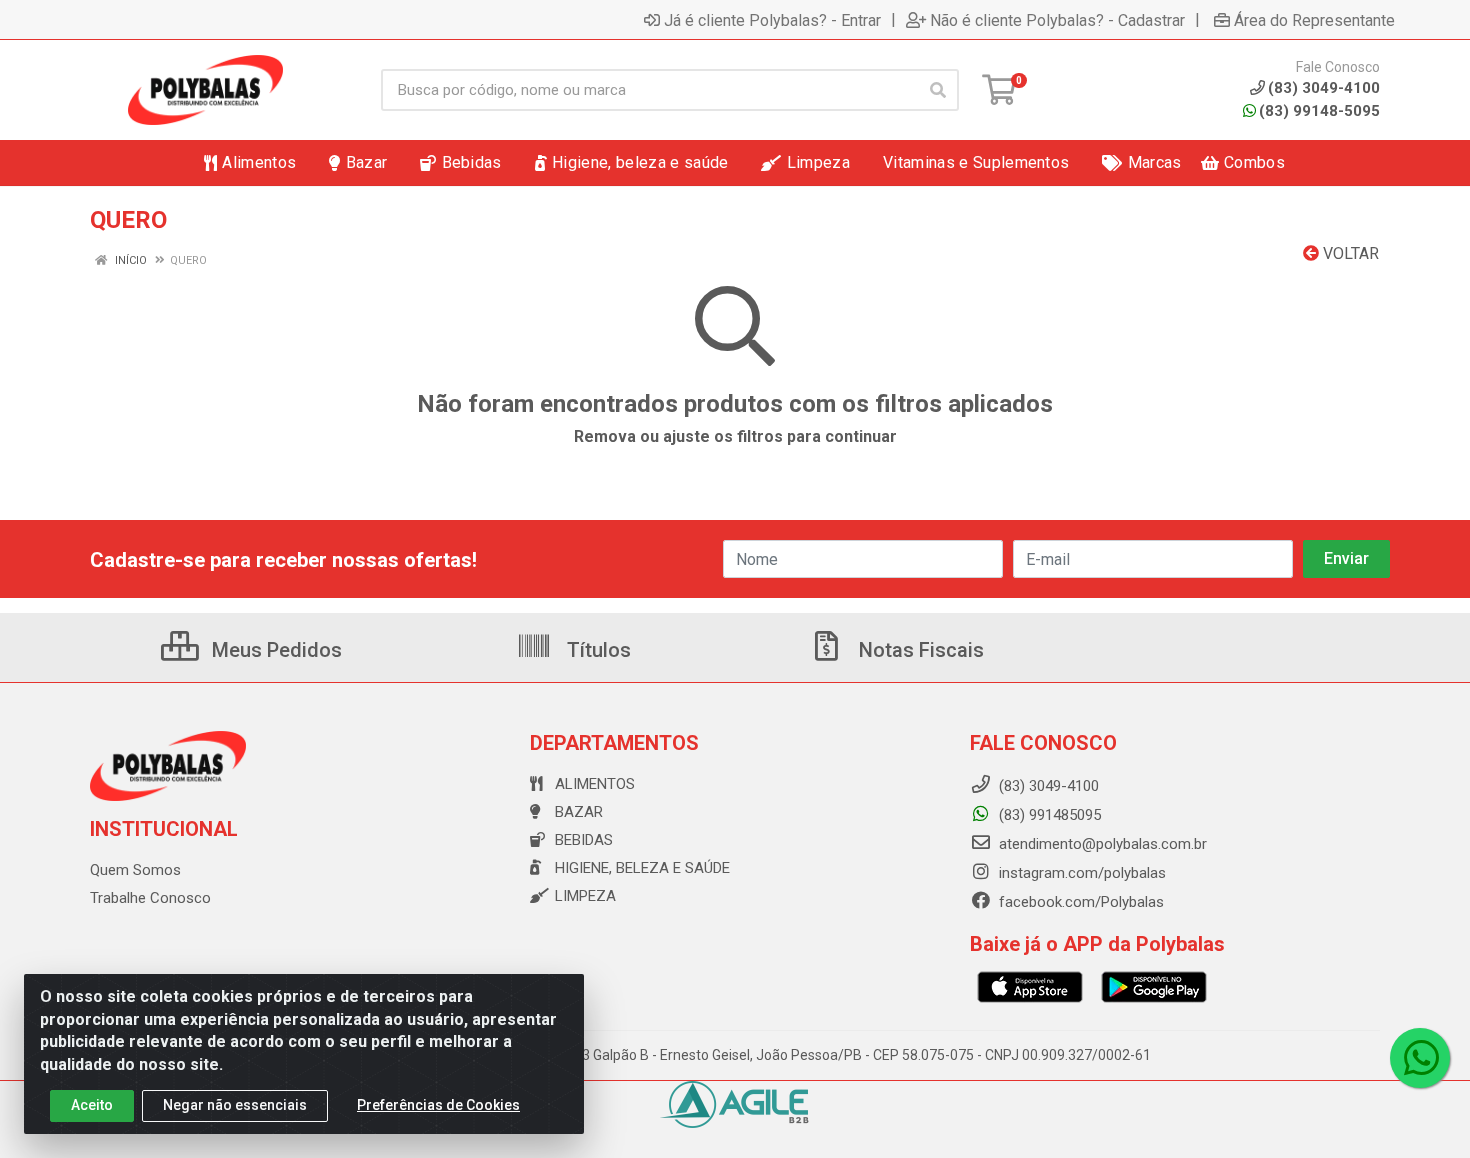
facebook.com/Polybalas (1079, 902)
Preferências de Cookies (438, 1105)
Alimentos (595, 784)
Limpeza (585, 896)
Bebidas (584, 840)
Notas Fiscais (919, 650)
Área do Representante (1314, 20)
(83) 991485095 (1048, 815)
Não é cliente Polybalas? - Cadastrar (1057, 20)
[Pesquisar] (938, 90)
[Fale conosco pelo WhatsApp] (1420, 1058)
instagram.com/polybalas (1080, 873)
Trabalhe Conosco (150, 898)
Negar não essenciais (235, 1105)
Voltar (1349, 253)
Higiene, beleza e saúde (642, 868)
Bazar (579, 812)
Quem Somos (135, 870)
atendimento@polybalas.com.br (1101, 844)
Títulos (596, 650)
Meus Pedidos (274, 650)
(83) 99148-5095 (1319, 111)
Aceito (92, 1105)
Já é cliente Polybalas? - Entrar (772, 20)
